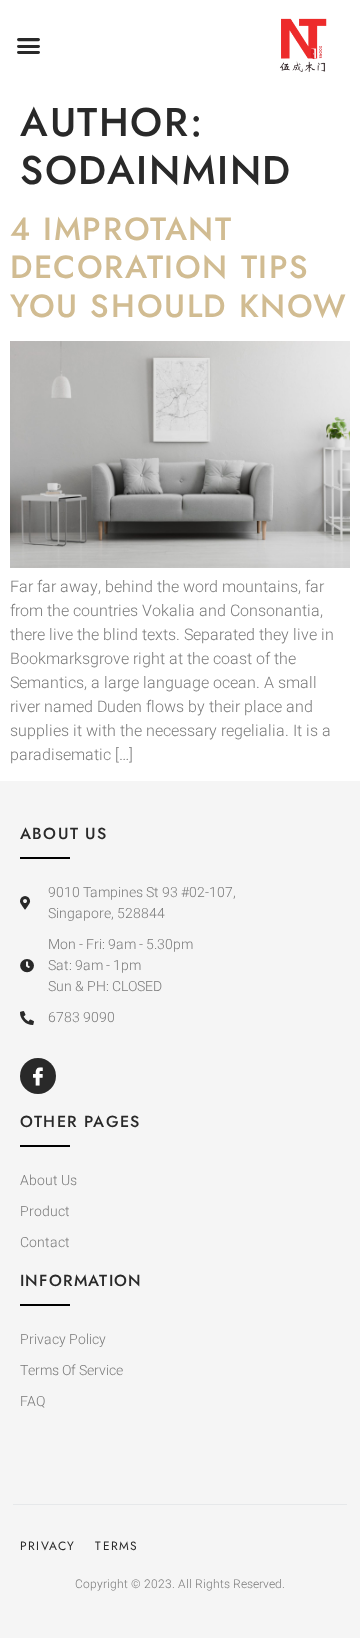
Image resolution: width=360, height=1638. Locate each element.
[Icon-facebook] (38, 1076)
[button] (29, 45)
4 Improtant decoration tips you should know (179, 267)
